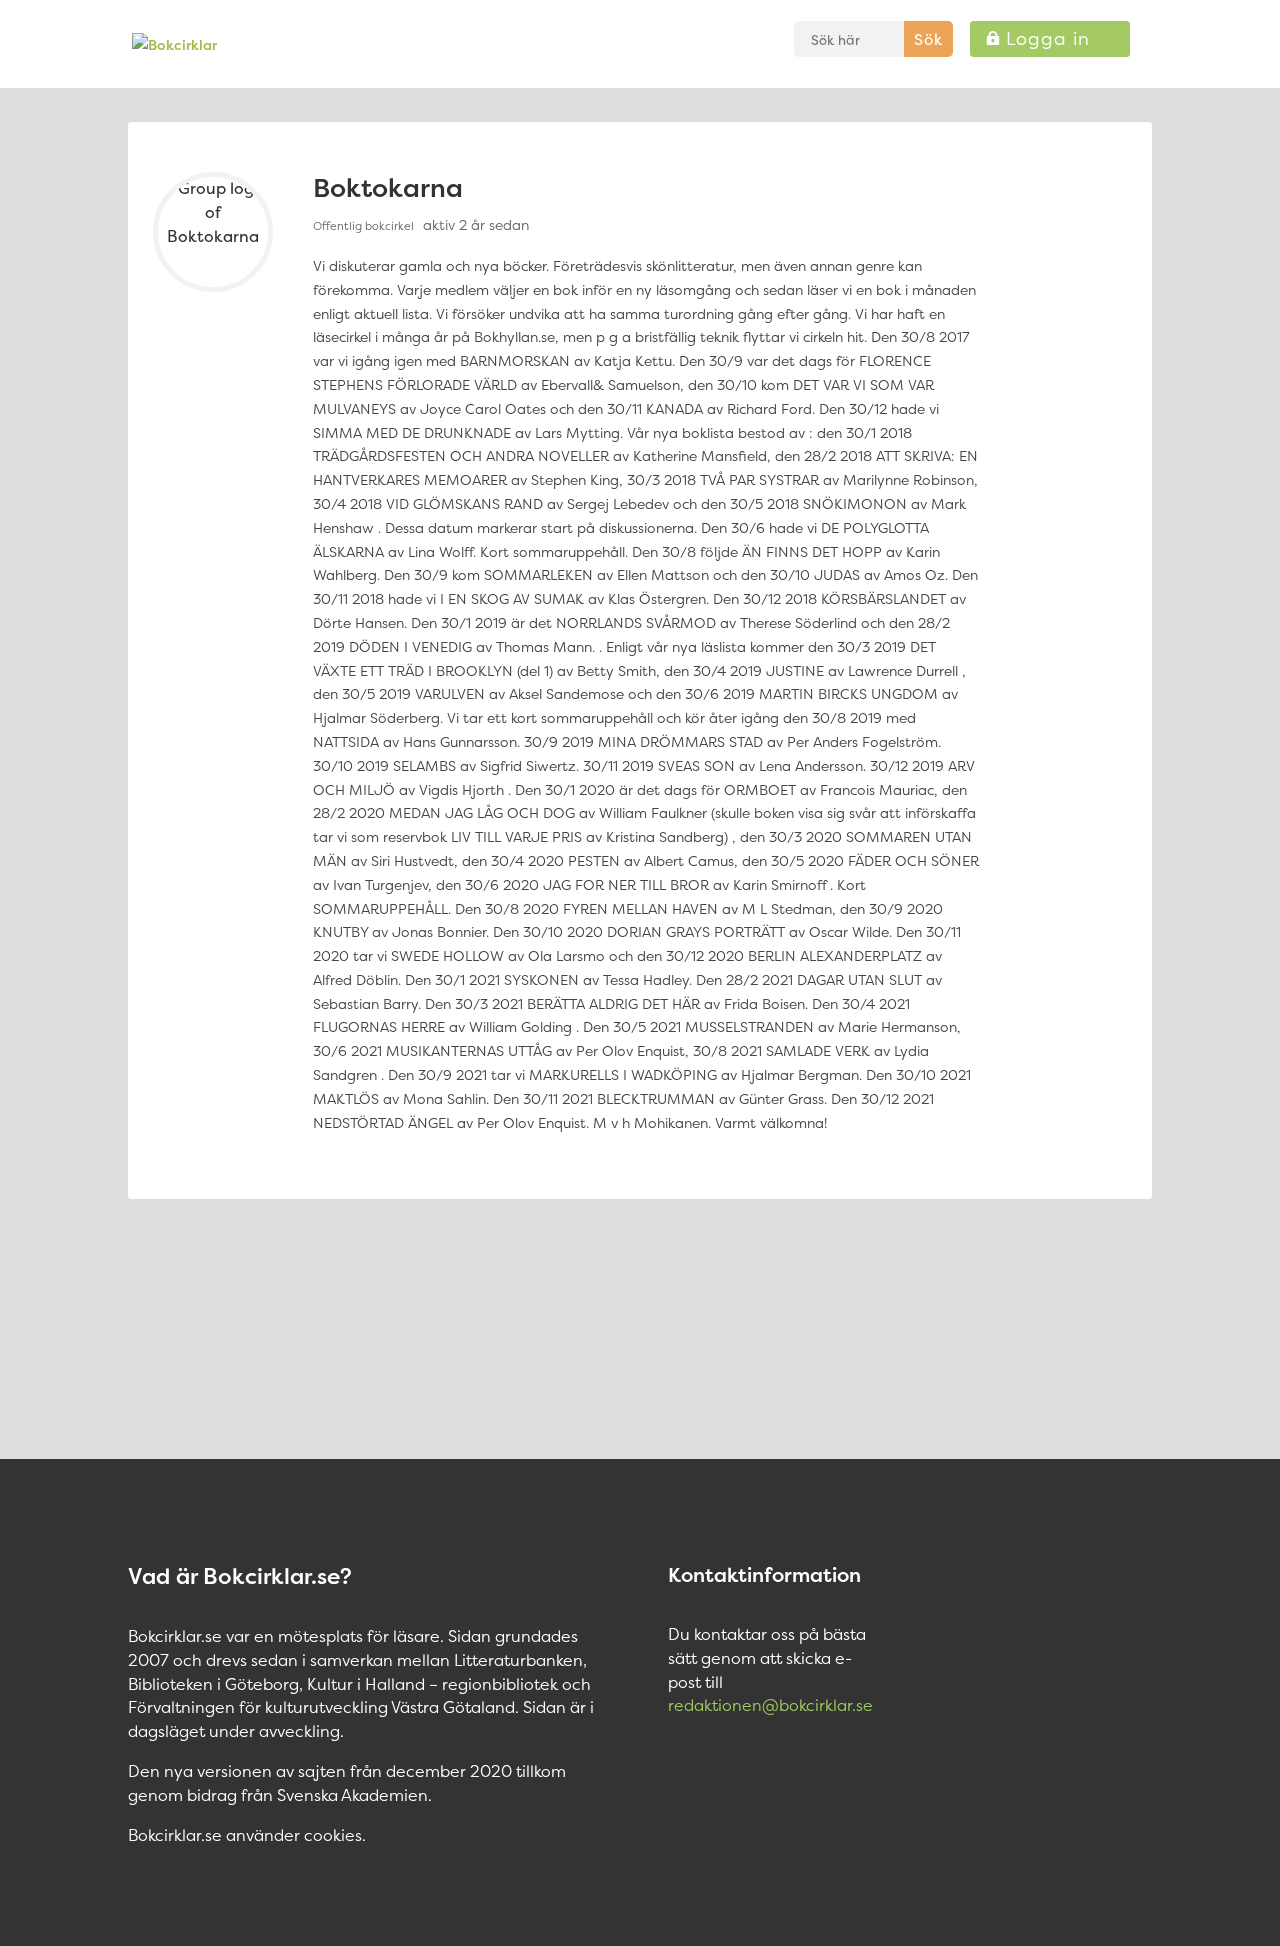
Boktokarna (388, 187)
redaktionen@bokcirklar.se (770, 1705)
